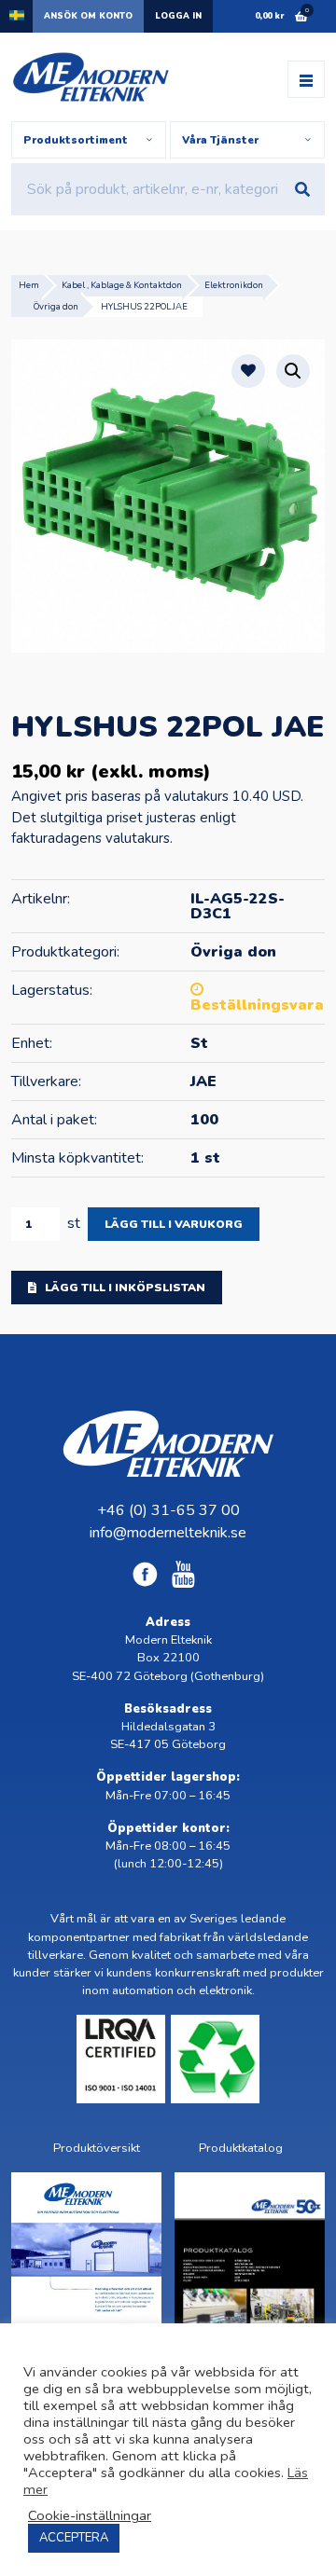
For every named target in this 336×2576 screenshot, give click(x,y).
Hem (29, 285)
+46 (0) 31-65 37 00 (168, 1510)
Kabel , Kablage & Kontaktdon (122, 285)
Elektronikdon (234, 285)
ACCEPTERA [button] (74, 2538)
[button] (293, 371)
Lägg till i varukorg (174, 1224)
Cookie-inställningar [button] (90, 2515)
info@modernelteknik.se (168, 1533)
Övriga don (56, 306)
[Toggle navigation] (306, 79)
